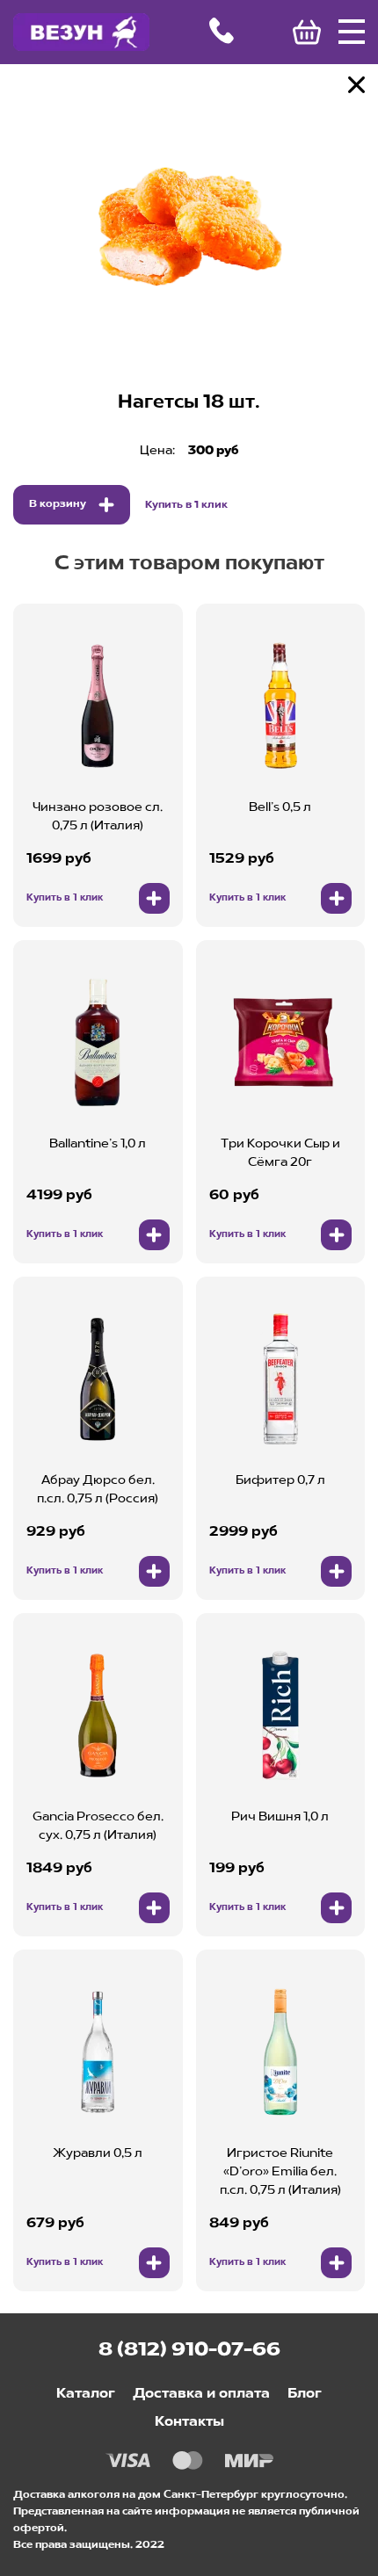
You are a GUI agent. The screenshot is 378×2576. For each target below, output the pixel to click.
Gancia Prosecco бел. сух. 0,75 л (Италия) (98, 1826)
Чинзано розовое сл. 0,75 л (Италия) (98, 817)
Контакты (189, 2422)
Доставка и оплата (201, 2394)
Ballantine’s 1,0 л (98, 1144)
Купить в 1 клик (186, 505)
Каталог (86, 2394)
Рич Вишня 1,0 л (280, 1817)
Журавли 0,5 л (98, 2153)
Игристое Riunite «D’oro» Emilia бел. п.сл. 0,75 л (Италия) (280, 2172)
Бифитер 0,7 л (280, 1480)
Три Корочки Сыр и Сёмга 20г (280, 1153)
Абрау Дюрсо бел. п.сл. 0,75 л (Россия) (98, 1490)
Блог (305, 2394)
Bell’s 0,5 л (280, 807)
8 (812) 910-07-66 (189, 2350)
